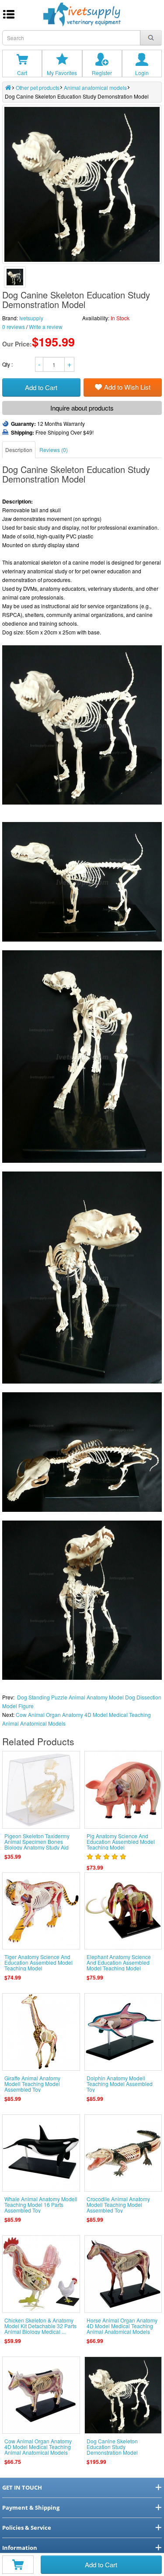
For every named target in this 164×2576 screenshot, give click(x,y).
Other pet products (38, 87)
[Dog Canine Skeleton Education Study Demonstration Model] (15, 277)
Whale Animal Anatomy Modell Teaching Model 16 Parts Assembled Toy (41, 2204)
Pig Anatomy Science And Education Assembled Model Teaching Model (121, 1841)
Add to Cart (101, 2564)
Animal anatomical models (95, 87)
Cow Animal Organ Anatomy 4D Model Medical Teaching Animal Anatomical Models (38, 2447)
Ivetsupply (31, 318)
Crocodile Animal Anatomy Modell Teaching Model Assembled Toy (118, 2204)
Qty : (8, 364)
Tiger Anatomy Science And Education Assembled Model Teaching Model (38, 1962)
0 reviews (14, 327)
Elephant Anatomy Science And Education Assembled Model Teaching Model (119, 1962)
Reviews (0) (54, 450)
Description (19, 450)
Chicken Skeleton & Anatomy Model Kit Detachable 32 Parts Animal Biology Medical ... (40, 2326)
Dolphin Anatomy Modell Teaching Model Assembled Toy (120, 2084)
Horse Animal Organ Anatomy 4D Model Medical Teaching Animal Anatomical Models (122, 2326)
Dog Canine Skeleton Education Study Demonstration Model (112, 2447)
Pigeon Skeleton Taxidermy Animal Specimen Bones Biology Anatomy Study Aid (37, 1841)
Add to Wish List (127, 387)
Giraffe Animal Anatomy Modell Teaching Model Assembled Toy (32, 2084)
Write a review (46, 327)
